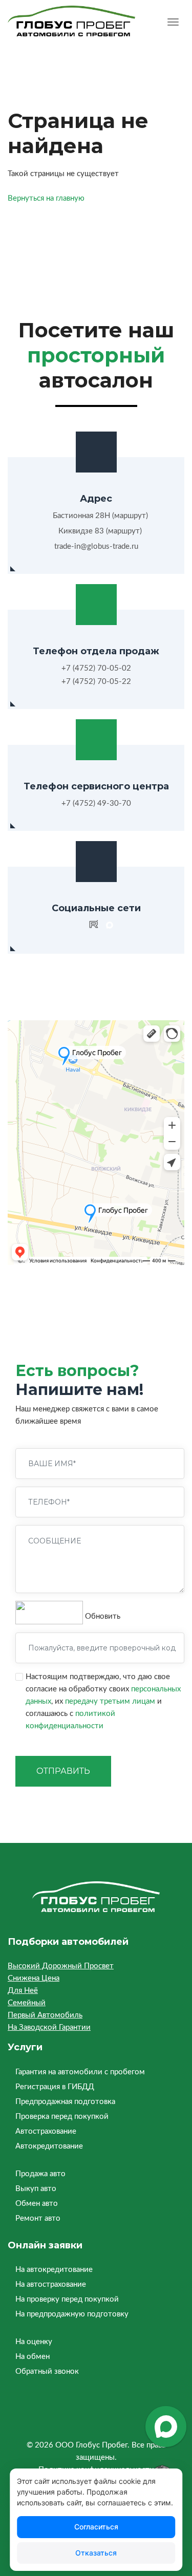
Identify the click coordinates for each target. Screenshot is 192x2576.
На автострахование (51, 2284)
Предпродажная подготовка (65, 2102)
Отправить (63, 1771)
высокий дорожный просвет (61, 1966)
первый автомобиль (45, 2015)
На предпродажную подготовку (72, 2314)
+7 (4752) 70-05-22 (96, 682)
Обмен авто (37, 2204)
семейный (27, 2003)
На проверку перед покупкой (67, 2299)
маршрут (130, 516)
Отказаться (96, 2553)
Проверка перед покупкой (62, 2117)
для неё (23, 1991)
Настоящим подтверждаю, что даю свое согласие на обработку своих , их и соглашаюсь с (103, 1701)
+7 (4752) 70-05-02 (96, 668)
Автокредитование (49, 2146)
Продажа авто (40, 2174)
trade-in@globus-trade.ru (96, 546)
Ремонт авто (38, 2218)
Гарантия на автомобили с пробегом (80, 2072)
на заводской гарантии (49, 2027)
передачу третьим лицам (110, 1701)
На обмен (33, 2357)
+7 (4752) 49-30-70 (96, 803)
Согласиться (96, 2527)
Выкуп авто (36, 2189)
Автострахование (46, 2131)
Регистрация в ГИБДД (55, 2087)
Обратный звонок (47, 2371)
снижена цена (34, 1978)
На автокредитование (54, 2270)
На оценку (34, 2342)
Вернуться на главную (46, 198)
